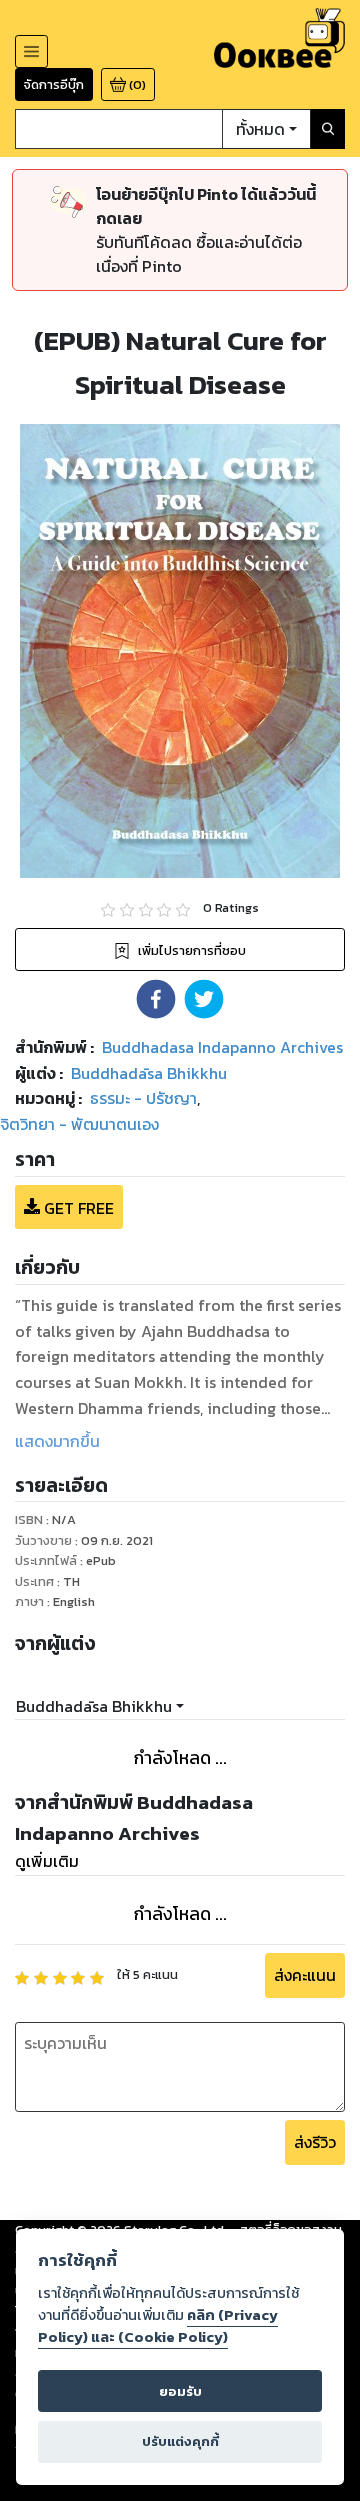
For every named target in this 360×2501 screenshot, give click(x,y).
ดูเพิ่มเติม (47, 1861)
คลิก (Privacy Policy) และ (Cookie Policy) (158, 2326)
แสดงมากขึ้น (57, 1441)
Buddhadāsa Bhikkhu (94, 1706)
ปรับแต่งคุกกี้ (180, 2441)
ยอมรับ (180, 2391)
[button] (156, 999)
